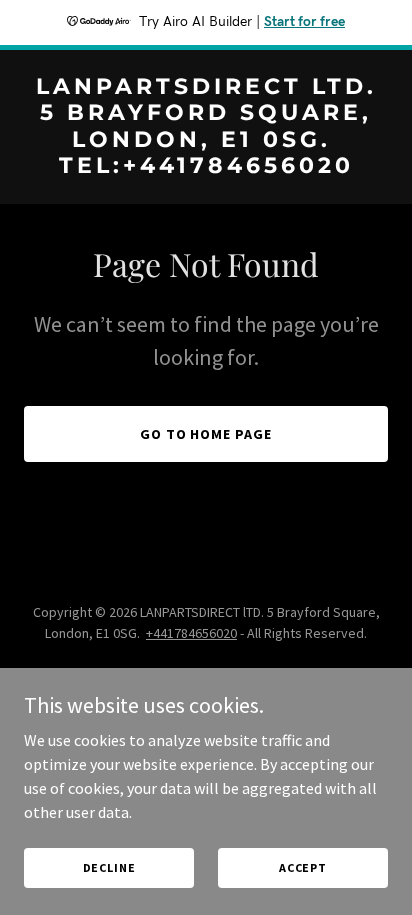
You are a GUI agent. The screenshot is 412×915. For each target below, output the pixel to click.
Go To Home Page (206, 434)
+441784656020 (191, 633)
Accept (303, 867)
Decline (109, 867)
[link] (206, 167)
